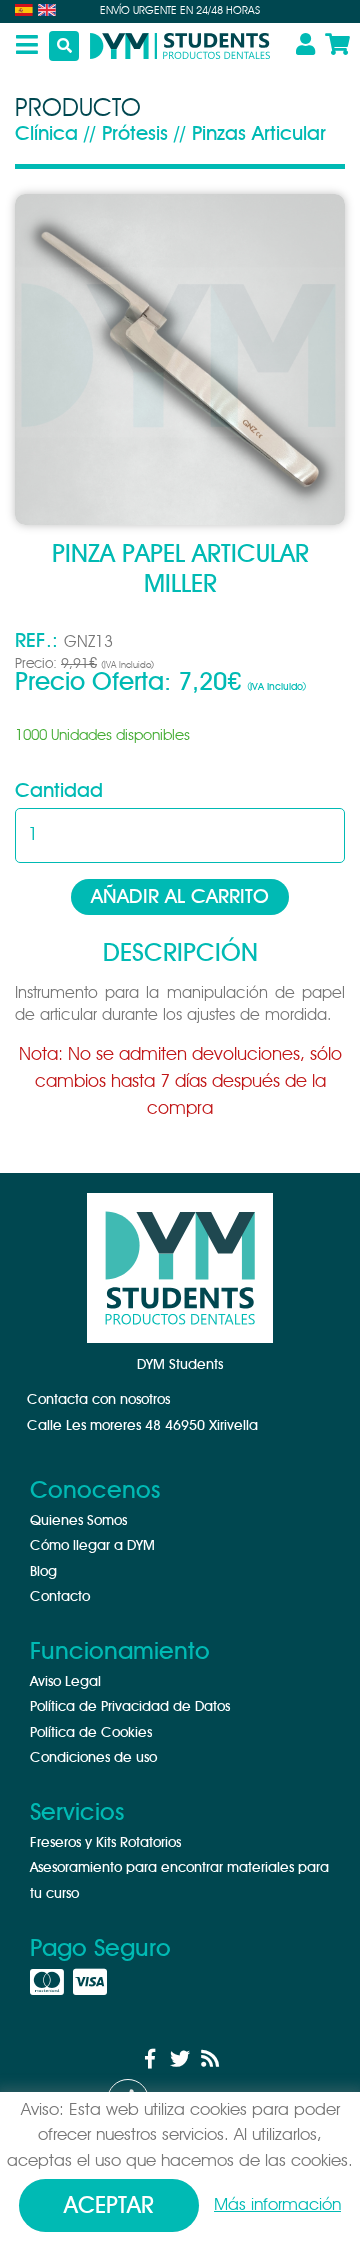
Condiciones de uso (93, 1758)
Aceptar (109, 2206)
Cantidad (59, 791)
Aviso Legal (65, 1682)
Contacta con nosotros (98, 1400)
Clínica (46, 134)
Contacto (60, 1597)
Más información (277, 2204)
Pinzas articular (259, 134)
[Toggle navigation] (19, 46)
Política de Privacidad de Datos (130, 1707)
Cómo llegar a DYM (92, 1546)
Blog (43, 1572)
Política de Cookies (91, 1733)
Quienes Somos (78, 1521)
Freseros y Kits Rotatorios (105, 1843)
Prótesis (135, 134)
